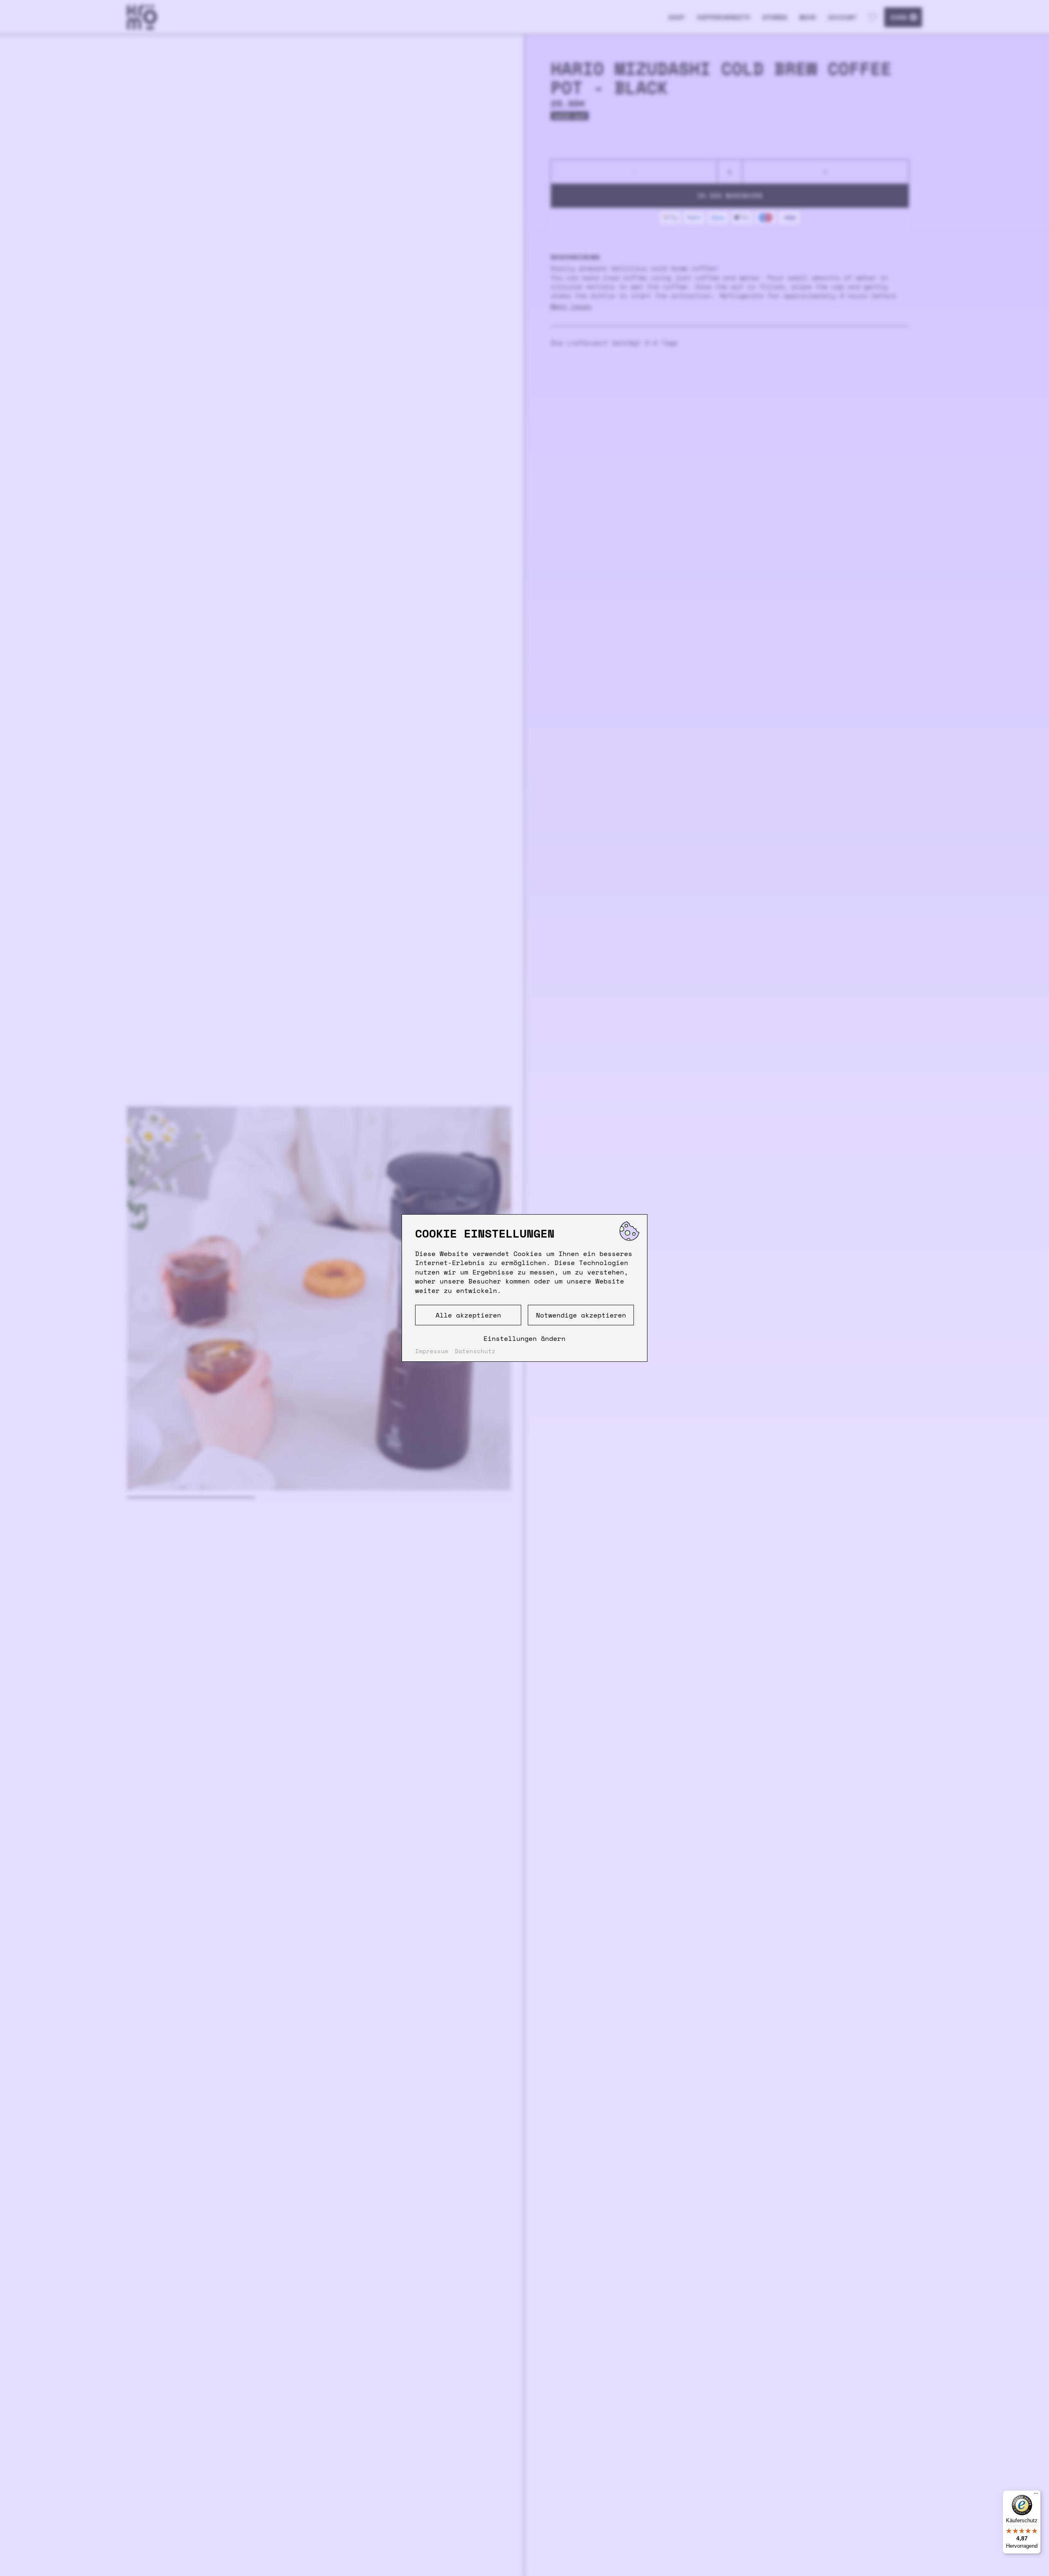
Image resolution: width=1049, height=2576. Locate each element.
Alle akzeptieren (468, 1315)
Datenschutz (475, 1351)
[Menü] (1036, 2495)
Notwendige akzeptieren (581, 1315)
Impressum (432, 1351)
